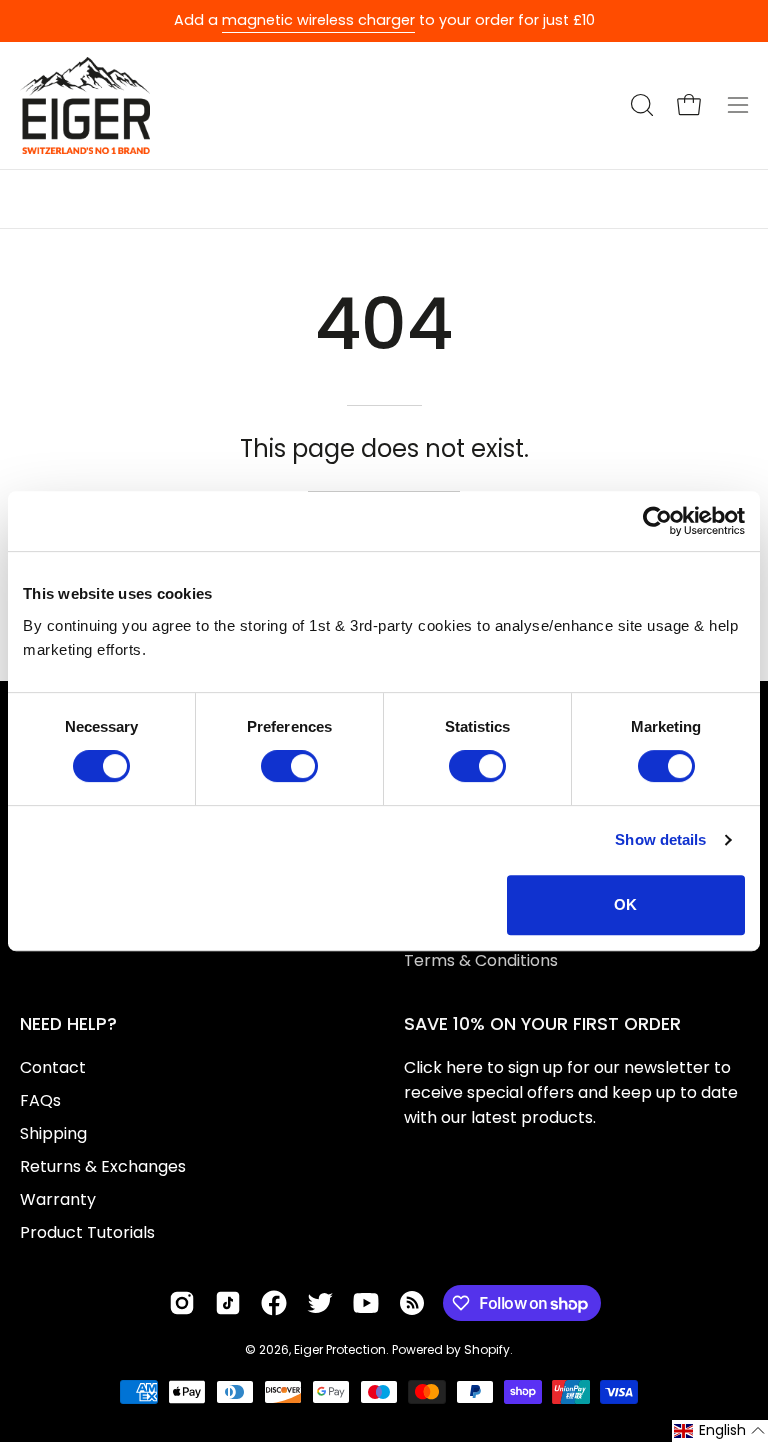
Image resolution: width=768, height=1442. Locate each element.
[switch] (289, 766)
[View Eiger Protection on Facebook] (274, 1303)
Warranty (58, 1199)
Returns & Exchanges (103, 1166)
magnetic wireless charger (318, 20)
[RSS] (412, 1303)
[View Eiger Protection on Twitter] (320, 1303)
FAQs (40, 1100)
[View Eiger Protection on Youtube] (366, 1303)
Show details (660, 839)
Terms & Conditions (481, 960)
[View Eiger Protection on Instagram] (182, 1303)
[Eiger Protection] (85, 105)
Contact (53, 1067)
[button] (640, 105)
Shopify (487, 1349)
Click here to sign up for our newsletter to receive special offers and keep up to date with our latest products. (571, 1092)
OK (625, 904)
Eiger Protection (340, 1349)
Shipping (53, 1133)
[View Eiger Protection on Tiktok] (228, 1303)
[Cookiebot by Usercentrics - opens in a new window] (657, 521)
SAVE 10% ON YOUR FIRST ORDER (542, 1024)
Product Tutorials (87, 1232)
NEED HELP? (68, 1024)
